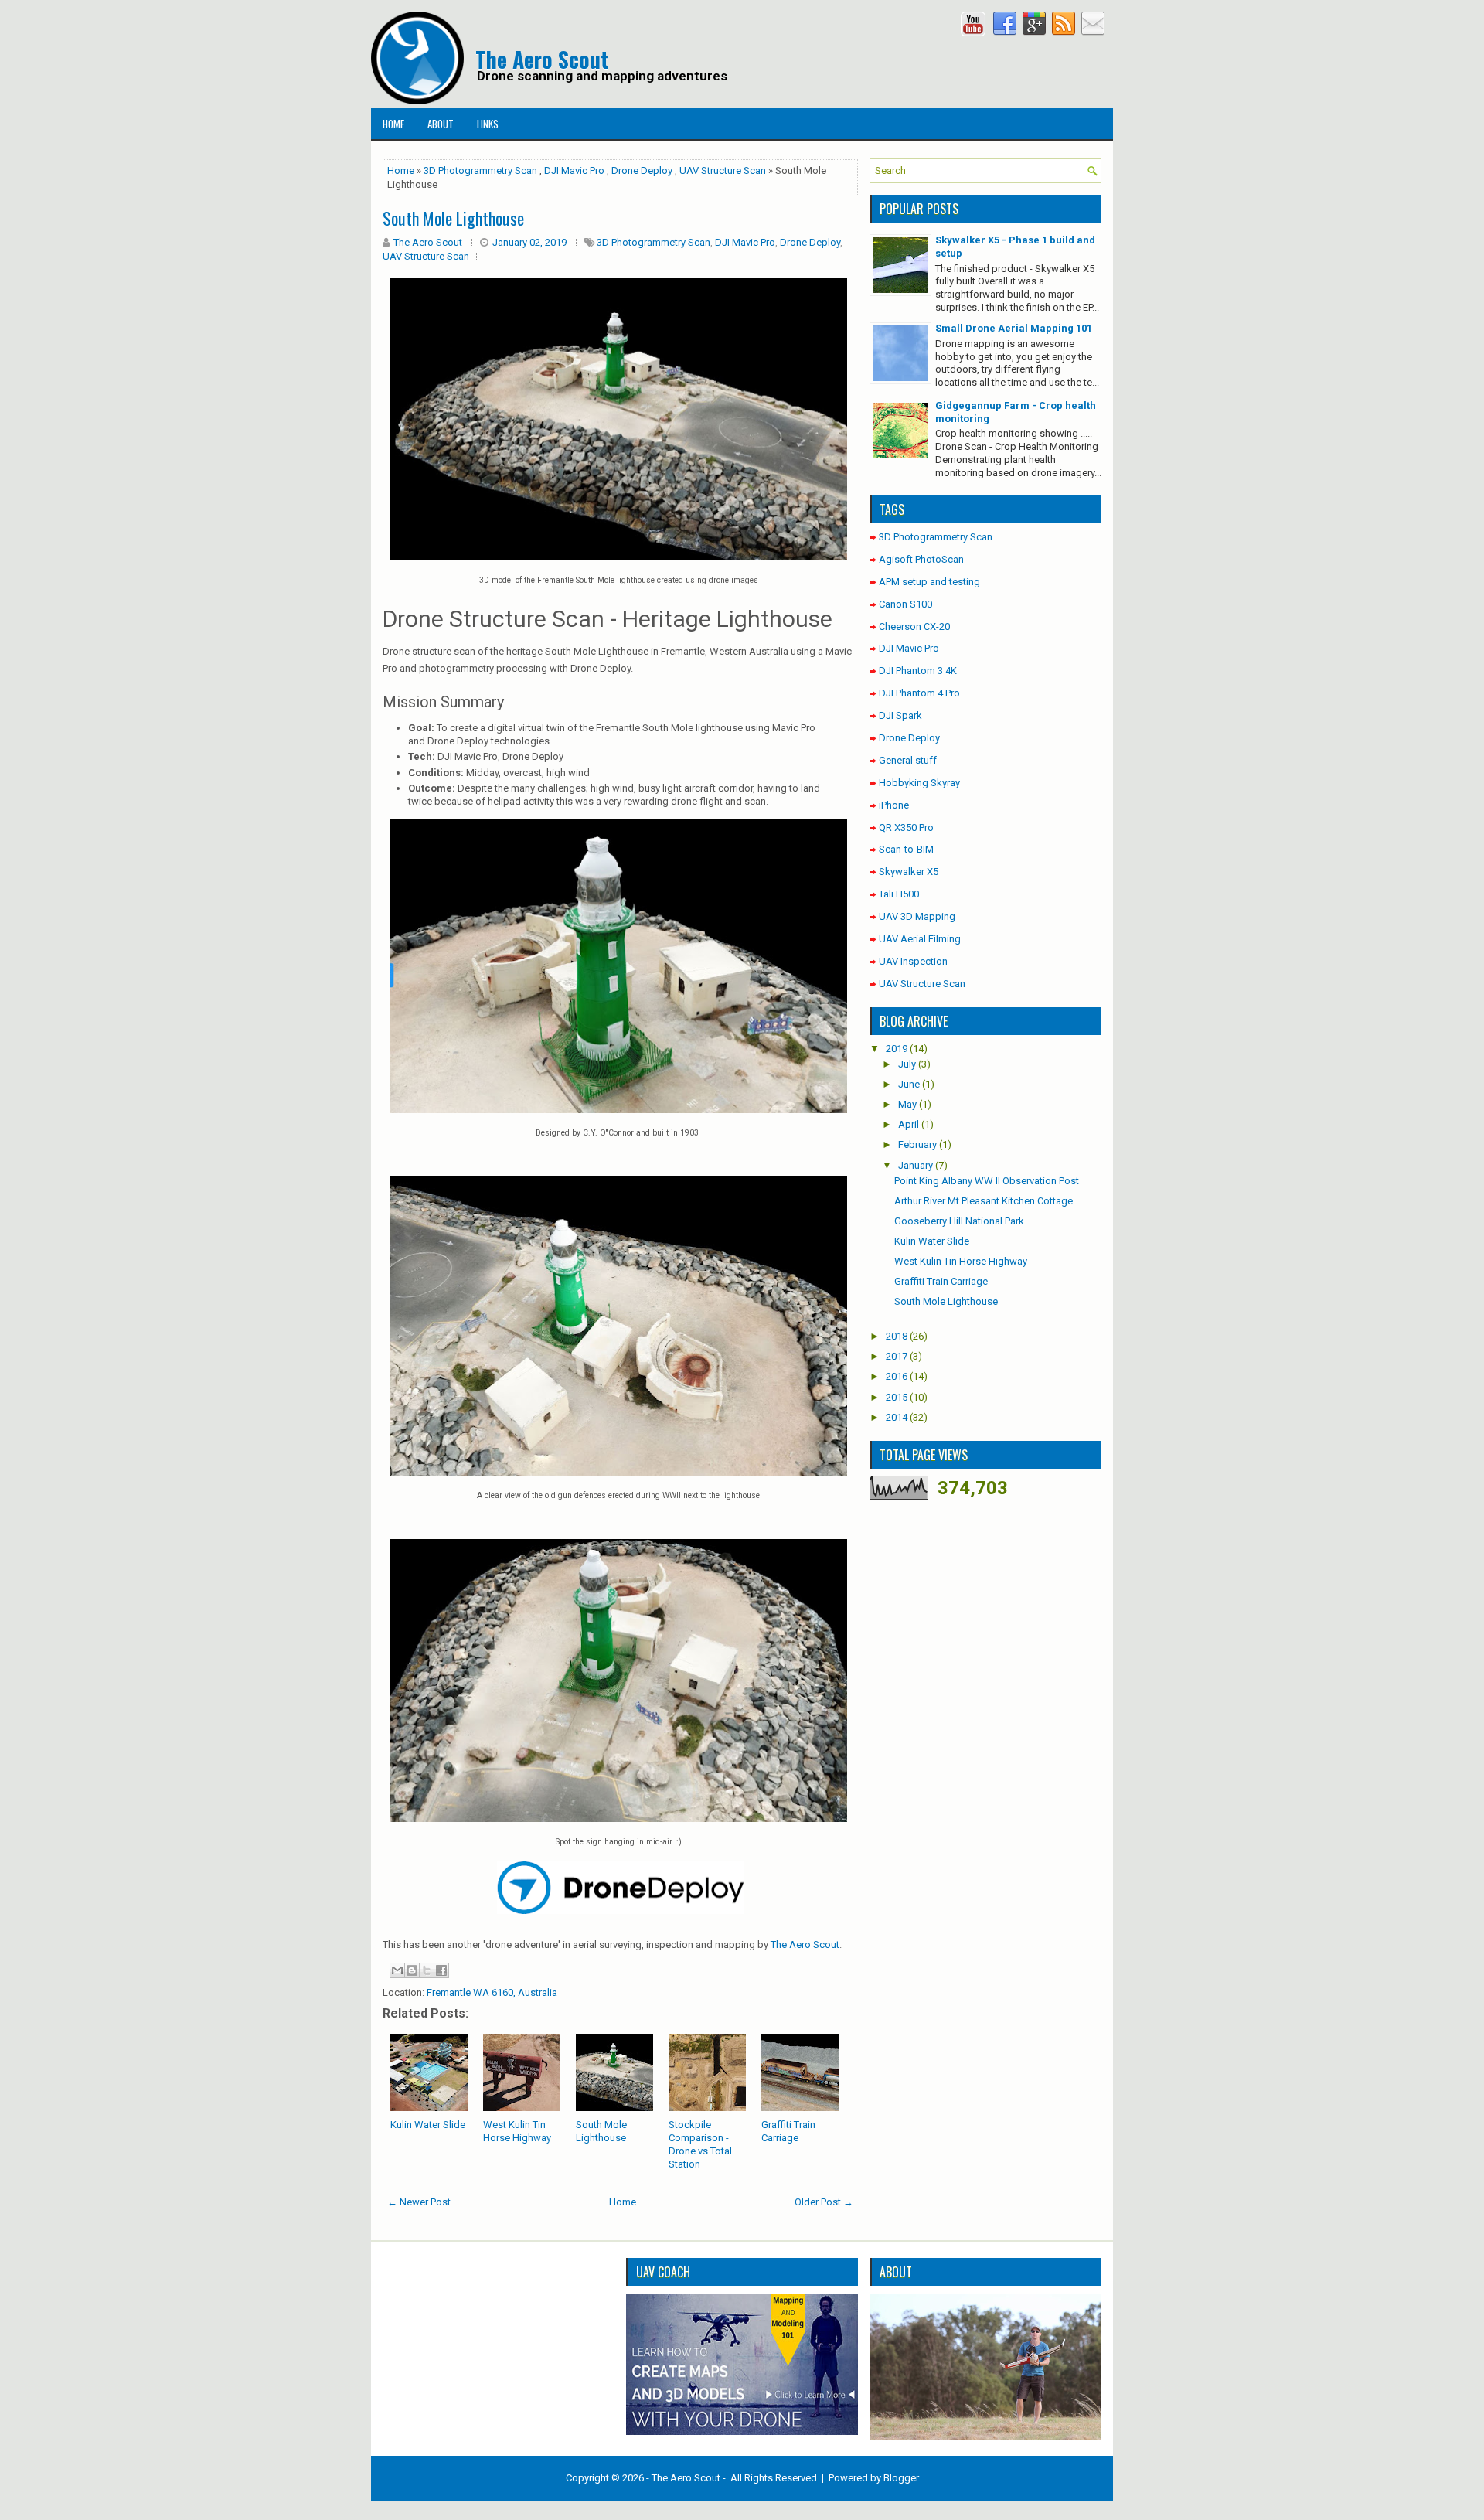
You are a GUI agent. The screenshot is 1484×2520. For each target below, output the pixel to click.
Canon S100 (905, 604)
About (441, 124)
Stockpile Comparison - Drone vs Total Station (700, 2144)
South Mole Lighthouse (601, 2131)
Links (488, 124)
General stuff (908, 760)
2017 (897, 1356)
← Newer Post (419, 2202)
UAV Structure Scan (723, 170)
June (909, 1084)
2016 (897, 1376)
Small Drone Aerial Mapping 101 (1014, 328)
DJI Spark (900, 715)
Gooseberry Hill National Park (959, 1221)
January (916, 1165)
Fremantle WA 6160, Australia (492, 1992)
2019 (897, 1049)
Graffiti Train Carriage (788, 2131)
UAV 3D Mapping (917, 916)
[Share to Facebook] (441, 1970)
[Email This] (397, 1970)
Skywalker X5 (909, 872)
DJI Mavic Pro (574, 170)
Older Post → (824, 2202)
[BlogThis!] (412, 1970)
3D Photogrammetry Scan (480, 170)
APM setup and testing (929, 582)
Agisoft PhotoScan (921, 559)
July (907, 1064)
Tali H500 (899, 894)
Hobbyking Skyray (919, 783)
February (917, 1144)
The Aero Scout (542, 59)
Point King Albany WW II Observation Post (987, 1181)
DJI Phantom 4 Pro (919, 693)
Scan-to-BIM (906, 849)
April (909, 1124)
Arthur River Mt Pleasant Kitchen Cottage (984, 1201)
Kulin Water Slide (428, 2125)
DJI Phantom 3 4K (918, 671)
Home (393, 124)
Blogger (901, 2478)
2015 (897, 1397)
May (907, 1104)
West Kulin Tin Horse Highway (517, 2131)
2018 (897, 1336)
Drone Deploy (642, 170)
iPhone (894, 805)
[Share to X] (427, 1970)
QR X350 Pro (906, 828)
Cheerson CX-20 (914, 627)
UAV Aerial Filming (920, 939)
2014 (897, 1417)
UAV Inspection (913, 961)
